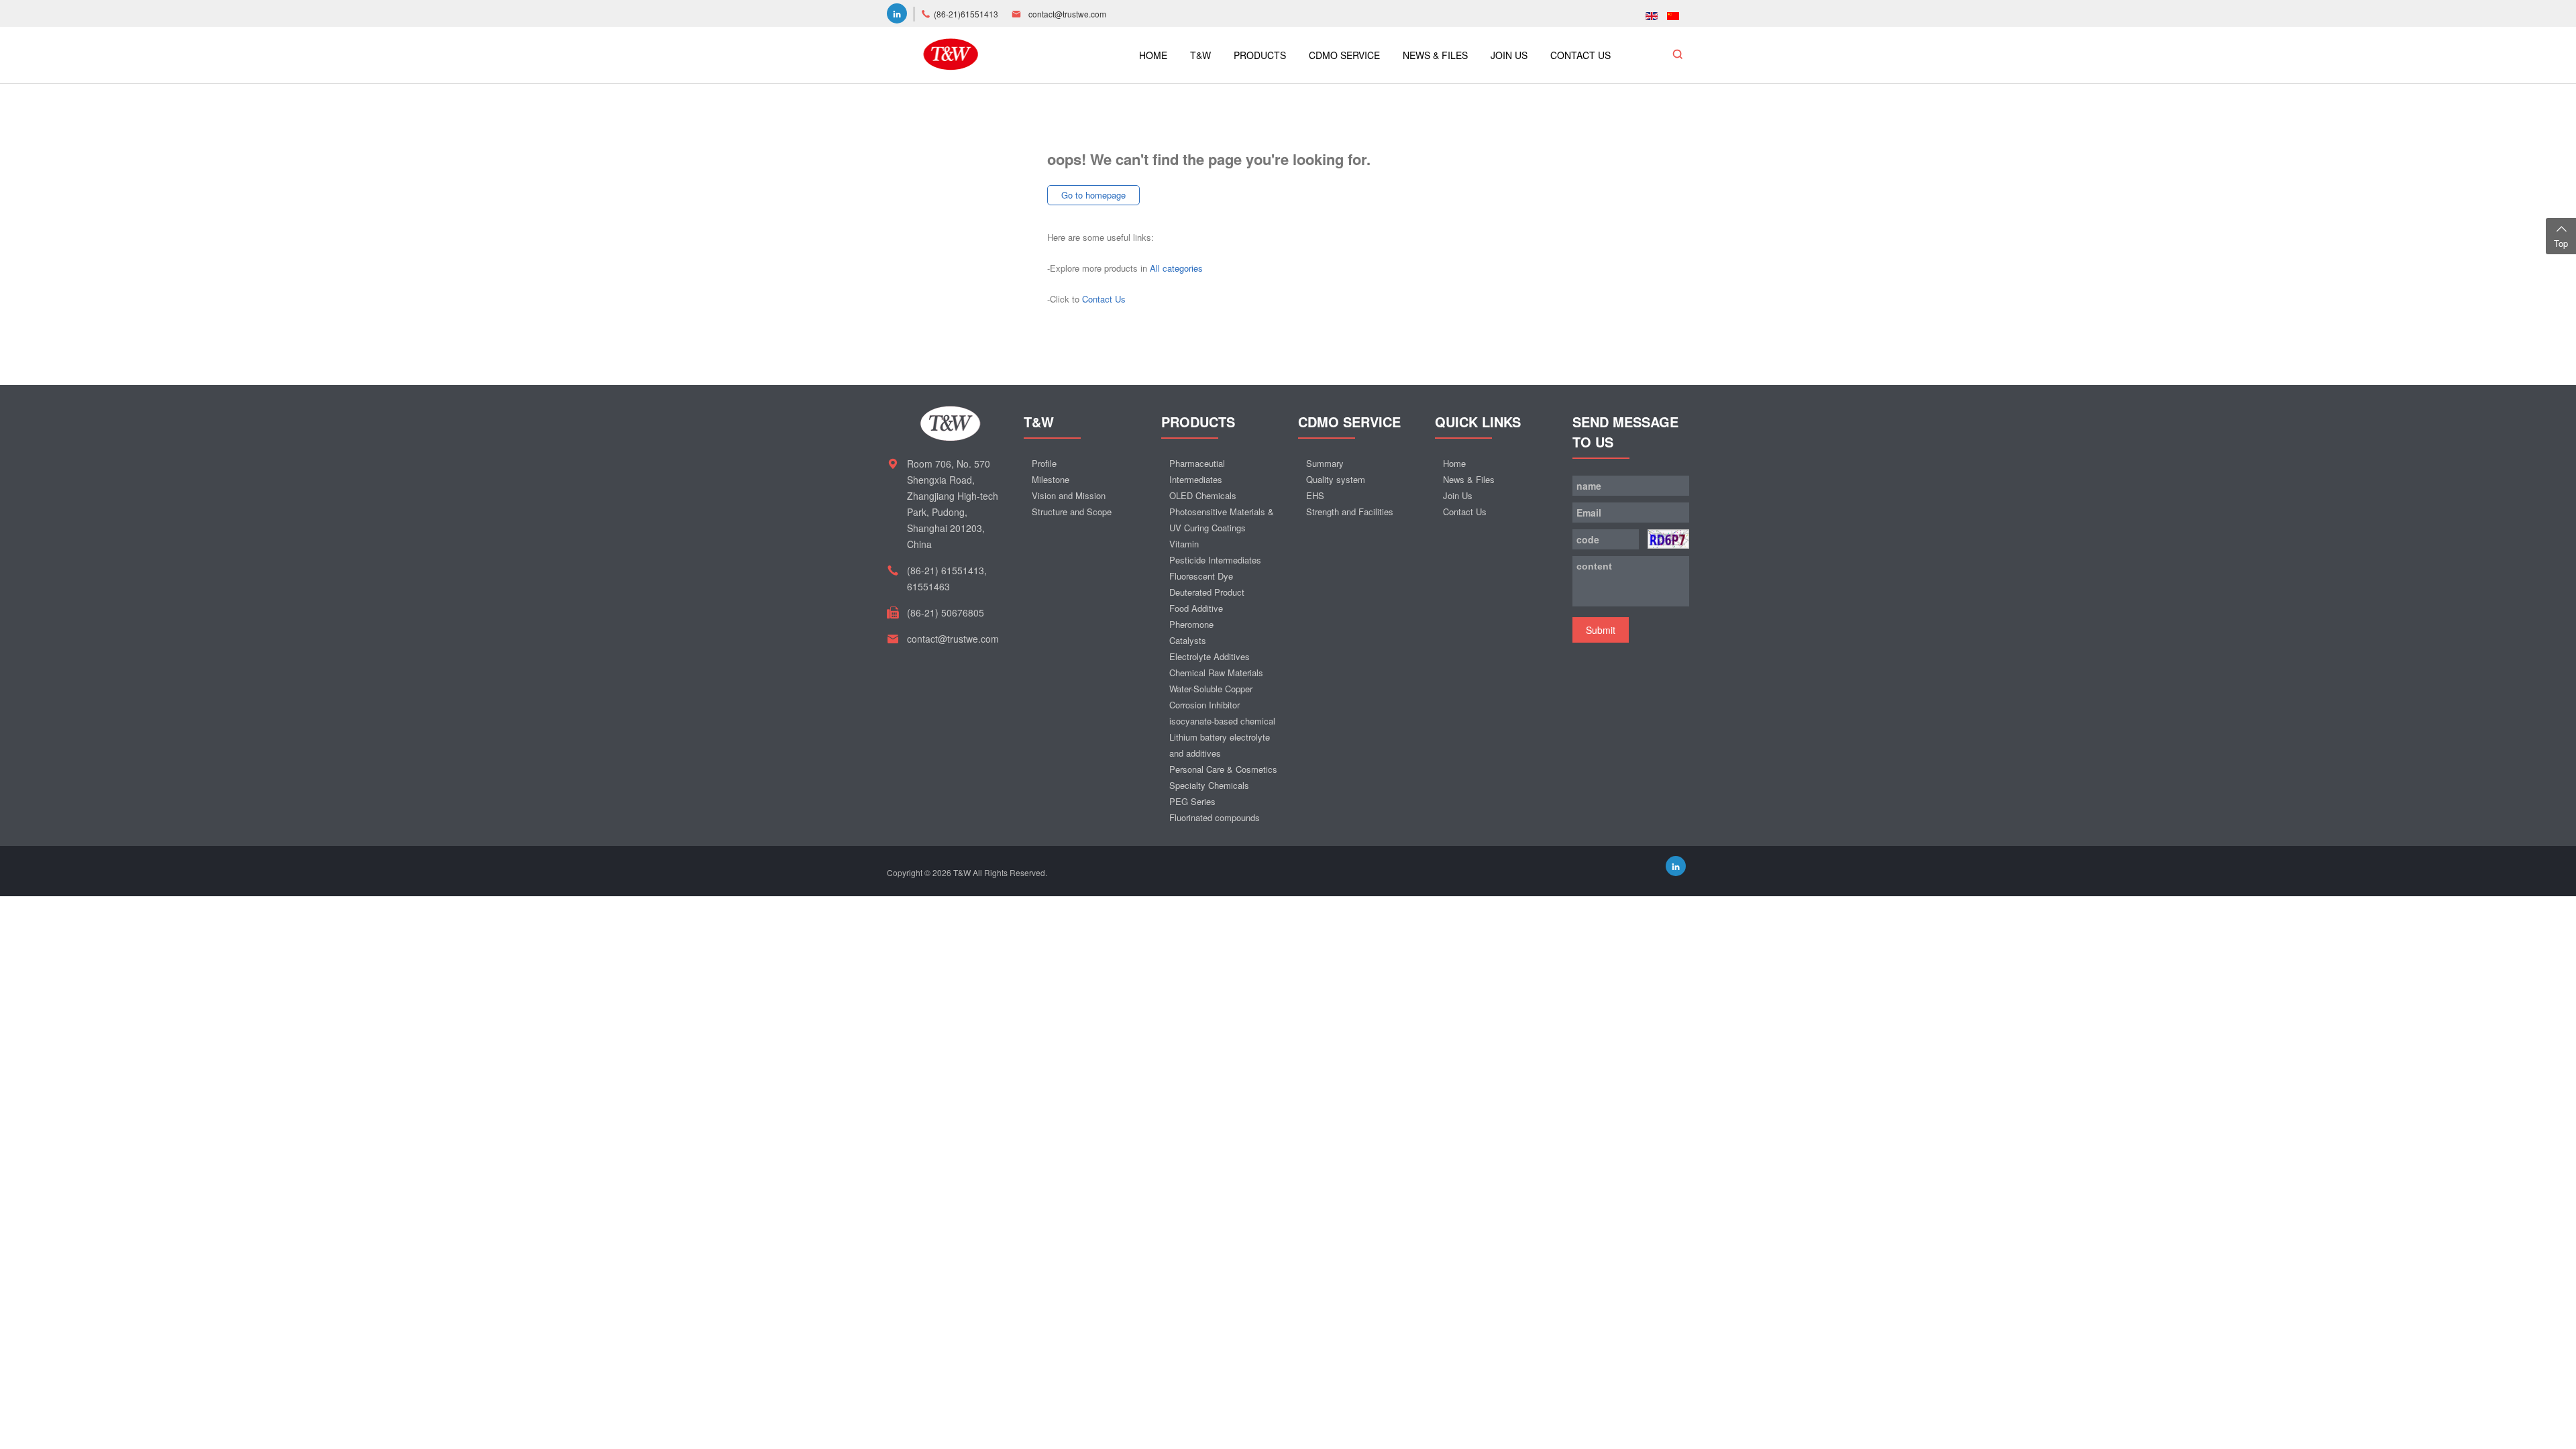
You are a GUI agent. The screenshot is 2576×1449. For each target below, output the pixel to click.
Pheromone (1191, 624)
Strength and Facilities (1350, 512)
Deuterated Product (1207, 592)
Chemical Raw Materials (1216, 673)
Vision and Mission (1069, 495)
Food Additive (1196, 608)
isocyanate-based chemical (1222, 721)
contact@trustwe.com (1067, 14)
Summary (1325, 463)
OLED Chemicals (1203, 495)
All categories (1176, 268)
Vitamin (1184, 544)
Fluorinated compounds (1215, 817)
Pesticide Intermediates (1215, 560)
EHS (1315, 495)
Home (1454, 463)
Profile (1044, 463)
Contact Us (1104, 299)
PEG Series (1192, 801)
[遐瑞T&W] (951, 53)
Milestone (1051, 479)
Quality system (1336, 479)
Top (2561, 243)
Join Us (1458, 495)
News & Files (1469, 479)
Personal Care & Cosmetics (1223, 769)
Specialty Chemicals (1209, 785)
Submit (1601, 630)
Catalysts (1188, 640)
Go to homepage (1093, 195)
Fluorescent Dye (1201, 576)
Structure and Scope (1072, 512)
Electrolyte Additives (1210, 656)
